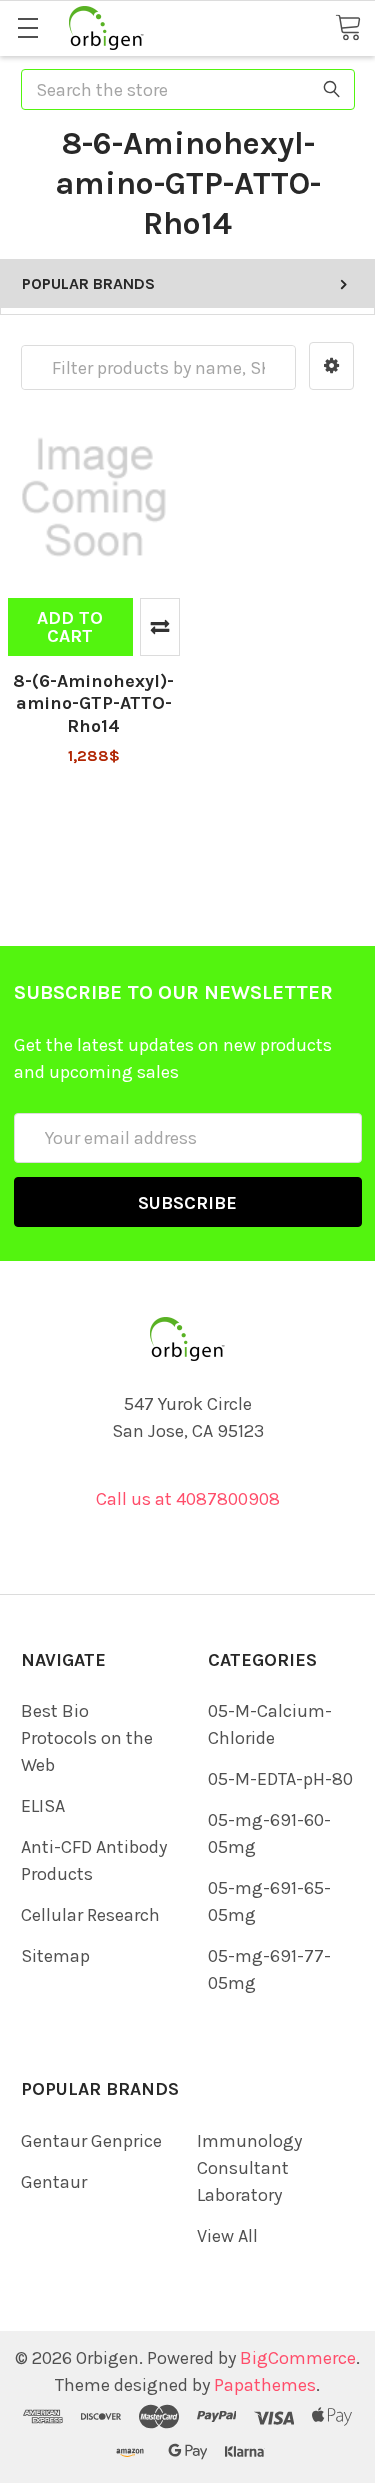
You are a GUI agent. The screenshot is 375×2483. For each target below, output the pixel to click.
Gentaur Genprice (91, 2141)
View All (227, 2236)
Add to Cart (70, 627)
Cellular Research (90, 1915)
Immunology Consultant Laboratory (249, 2168)
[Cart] (348, 26)
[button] (331, 366)
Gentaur (54, 2182)
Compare (160, 627)
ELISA (43, 1806)
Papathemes (265, 2385)
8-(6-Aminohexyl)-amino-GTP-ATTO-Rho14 (93, 703)
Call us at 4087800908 (188, 1499)
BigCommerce (298, 2358)
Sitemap (55, 1956)
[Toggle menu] (27, 27)
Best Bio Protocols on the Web (87, 1738)
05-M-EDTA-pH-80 (280, 1779)
